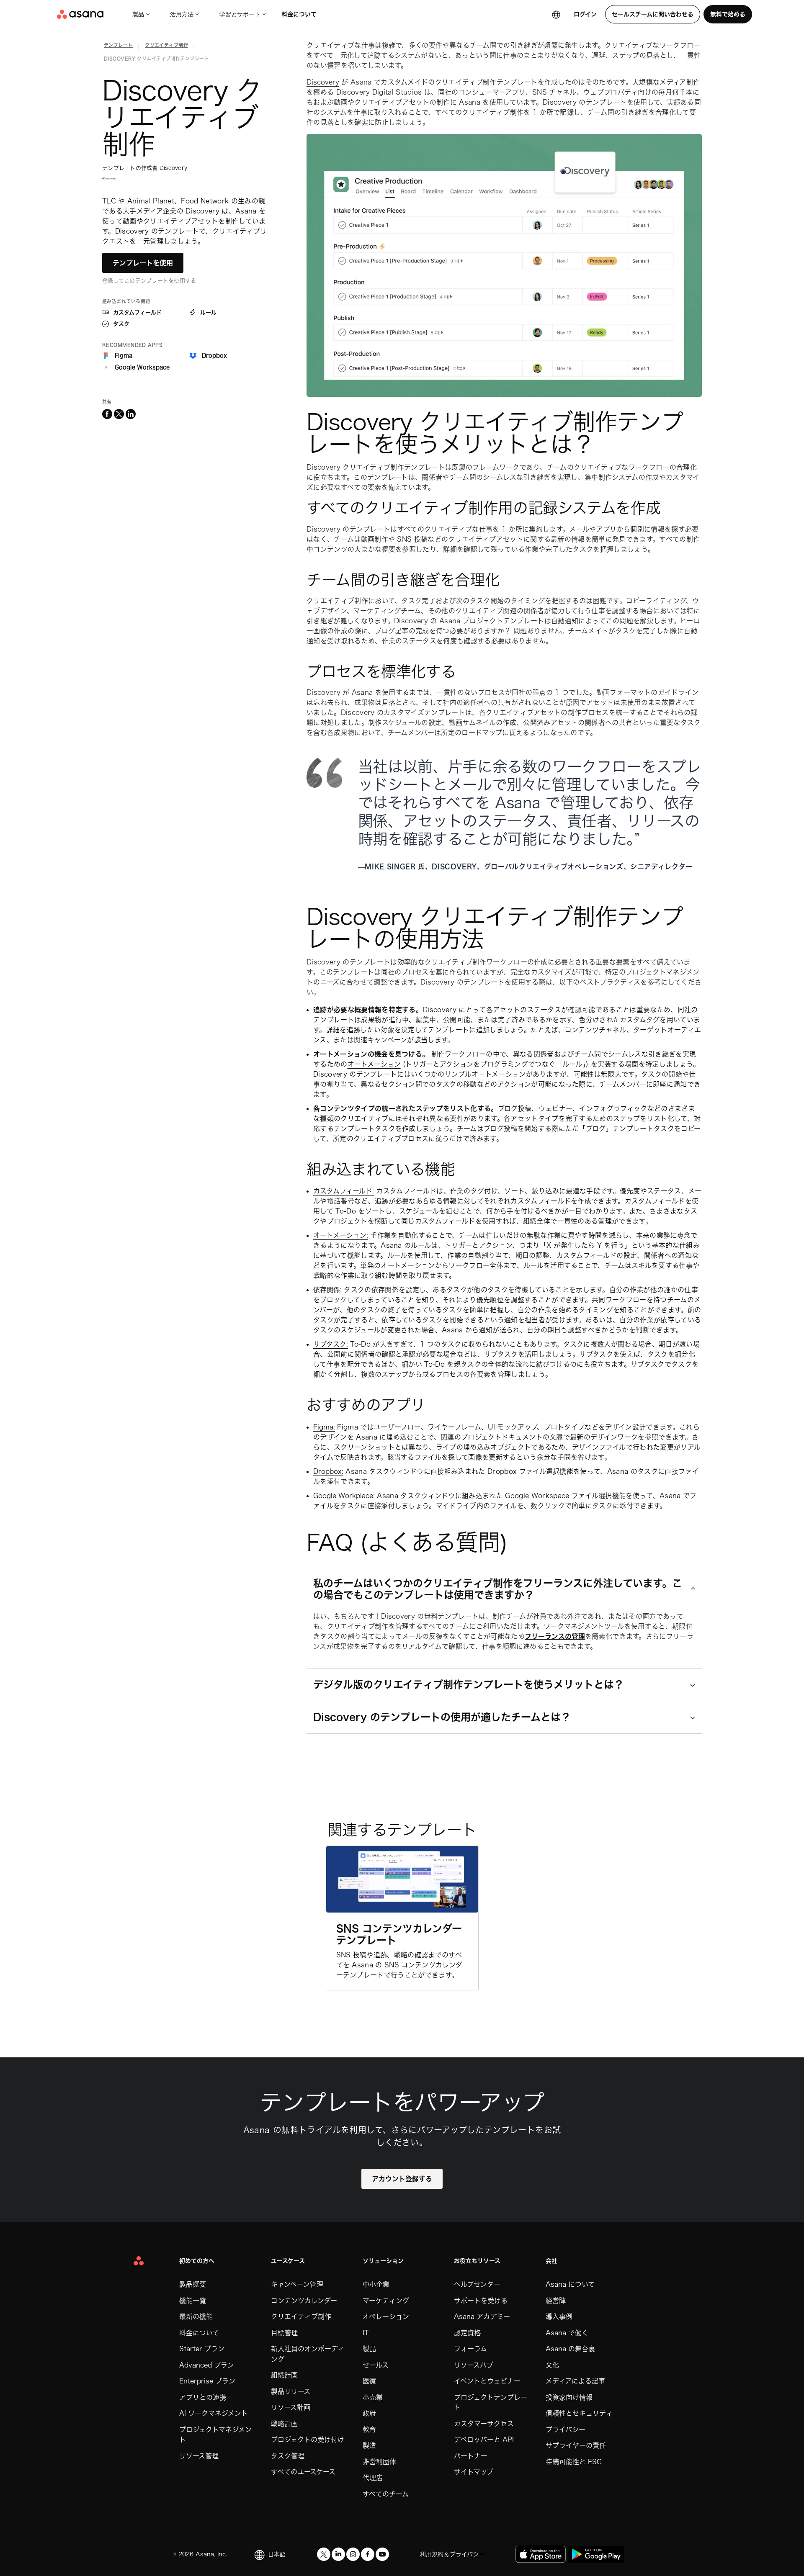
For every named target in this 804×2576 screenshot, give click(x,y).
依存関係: (327, 1290)
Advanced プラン (207, 2365)
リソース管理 (199, 2456)
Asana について (570, 2284)
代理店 (373, 2478)
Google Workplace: (344, 1496)
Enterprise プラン (207, 2381)
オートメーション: (341, 1235)
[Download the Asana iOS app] (541, 2554)
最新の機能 (196, 2316)
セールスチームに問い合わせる (653, 14)
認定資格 (467, 2333)
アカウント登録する (402, 2179)
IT (366, 2333)
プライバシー (566, 2429)
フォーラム (470, 2349)
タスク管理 (288, 2456)
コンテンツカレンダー (304, 2301)
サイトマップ (474, 2472)
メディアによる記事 (575, 2381)
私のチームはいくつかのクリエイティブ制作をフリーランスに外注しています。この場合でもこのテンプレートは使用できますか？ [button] (498, 1589)
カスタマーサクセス (484, 2424)
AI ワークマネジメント (214, 2413)
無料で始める (728, 14)
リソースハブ (474, 2365)
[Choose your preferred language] (556, 14)
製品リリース (291, 2391)
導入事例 (559, 2316)
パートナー (471, 2456)
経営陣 (556, 2301)
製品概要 (193, 2284)
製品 (138, 14)
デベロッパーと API (484, 2440)
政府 (369, 2413)
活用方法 (182, 14)
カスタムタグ (640, 1020)
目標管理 (284, 2333)
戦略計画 (284, 2424)
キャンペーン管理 (297, 2284)
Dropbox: (328, 1471)
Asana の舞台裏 (570, 2349)
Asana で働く (567, 2333)
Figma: (324, 1427)
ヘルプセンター (477, 2284)
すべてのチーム (386, 2494)
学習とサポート (240, 14)
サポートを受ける (481, 2301)
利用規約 (432, 2554)
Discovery (323, 82)
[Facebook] (368, 2554)
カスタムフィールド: (344, 1191)
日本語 (277, 2554)
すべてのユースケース (303, 2472)
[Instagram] (353, 2554)
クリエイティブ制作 (301, 2316)
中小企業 (376, 2284)
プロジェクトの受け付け (308, 2440)
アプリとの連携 (203, 2397)
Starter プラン (202, 2349)
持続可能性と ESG (574, 2462)
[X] (324, 2554)
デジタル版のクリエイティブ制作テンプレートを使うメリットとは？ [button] (469, 1684)
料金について (299, 14)
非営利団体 (379, 2462)
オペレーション (386, 2316)
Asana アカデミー (482, 2316)
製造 (369, 2445)
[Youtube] (382, 2554)
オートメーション (374, 1064)
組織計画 (284, 2375)
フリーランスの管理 (555, 1636)
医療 (369, 2381)
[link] (118, 47)
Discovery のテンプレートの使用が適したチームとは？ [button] (442, 1717)
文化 (552, 2365)
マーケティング (386, 2301)
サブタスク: (331, 1344)
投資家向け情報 (569, 2397)
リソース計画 (291, 2407)
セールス (376, 2365)
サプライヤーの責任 (576, 2445)
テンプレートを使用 (143, 263)
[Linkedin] (338, 2554)
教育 (369, 2429)
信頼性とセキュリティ (579, 2413)
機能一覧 (193, 2301)
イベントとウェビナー (487, 2381)
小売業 (373, 2397)
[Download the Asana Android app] (596, 2554)
